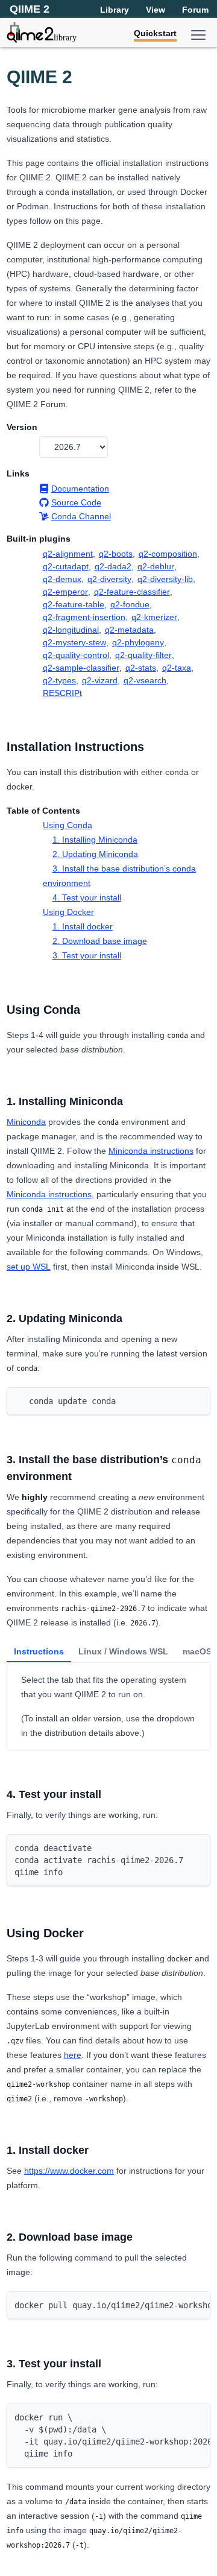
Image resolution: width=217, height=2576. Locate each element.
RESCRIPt (62, 693)
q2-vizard (100, 680)
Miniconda (26, 1122)
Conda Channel (81, 516)
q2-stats (141, 668)
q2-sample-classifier (81, 668)
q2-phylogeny (138, 642)
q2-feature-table (74, 604)
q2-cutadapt (66, 566)
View (156, 10)
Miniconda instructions (151, 1151)
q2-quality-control (76, 655)
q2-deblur (156, 566)
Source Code (76, 502)
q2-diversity (109, 579)
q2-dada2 (113, 566)
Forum (195, 10)
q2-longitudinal (71, 630)
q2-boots (116, 554)
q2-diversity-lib (165, 579)
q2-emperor (65, 592)
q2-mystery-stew (74, 642)
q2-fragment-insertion (84, 617)
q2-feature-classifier (132, 592)
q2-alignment (68, 554)
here (73, 2055)
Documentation (80, 489)
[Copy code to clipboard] (198, 1400)
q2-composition (168, 554)
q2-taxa (177, 668)
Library (115, 10)
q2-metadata (129, 630)
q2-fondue (130, 604)
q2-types (59, 680)
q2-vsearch (145, 680)
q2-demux (62, 579)
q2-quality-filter (143, 655)
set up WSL (29, 1267)
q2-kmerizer (154, 617)
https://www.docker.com (69, 2171)
